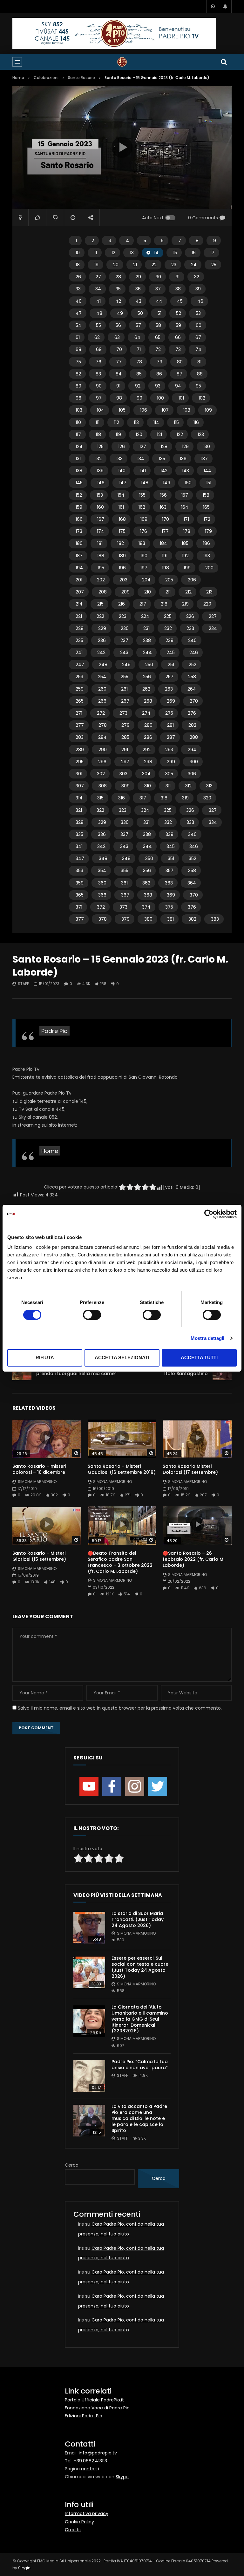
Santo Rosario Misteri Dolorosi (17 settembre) (190, 1469)
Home (18, 78)
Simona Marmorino (37, 1482)
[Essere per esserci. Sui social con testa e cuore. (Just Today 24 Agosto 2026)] (89, 1972)
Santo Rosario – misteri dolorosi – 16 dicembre (39, 1469)
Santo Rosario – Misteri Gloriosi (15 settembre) (39, 1556)
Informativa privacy (87, 2513)
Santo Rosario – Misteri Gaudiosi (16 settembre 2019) (122, 1469)
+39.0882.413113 (90, 2461)
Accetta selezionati (122, 1358)
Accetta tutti (199, 1358)
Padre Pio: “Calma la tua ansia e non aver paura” (140, 2065)
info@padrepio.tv (98, 2453)
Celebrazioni (46, 78)
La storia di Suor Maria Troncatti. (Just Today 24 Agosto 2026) (138, 1919)
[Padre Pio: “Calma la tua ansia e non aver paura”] (89, 2076)
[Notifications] (225, 6)
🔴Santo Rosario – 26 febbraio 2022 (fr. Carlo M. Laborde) (193, 1559)
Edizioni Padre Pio (84, 2416)
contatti (90, 2469)
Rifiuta (45, 1358)
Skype (122, 2477)
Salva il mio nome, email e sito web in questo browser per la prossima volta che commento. (120, 1708)
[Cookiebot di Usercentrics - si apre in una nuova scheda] (209, 1214)
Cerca (72, 2165)
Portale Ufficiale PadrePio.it (94, 2400)
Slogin (24, 2568)
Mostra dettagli (208, 1338)
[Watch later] (213, 6)
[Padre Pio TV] (122, 62)
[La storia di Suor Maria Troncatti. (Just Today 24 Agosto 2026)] (89, 1928)
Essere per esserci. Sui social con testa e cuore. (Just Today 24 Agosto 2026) (140, 1967)
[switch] (92, 1315)
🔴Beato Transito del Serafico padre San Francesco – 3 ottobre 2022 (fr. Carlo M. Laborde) (120, 1562)
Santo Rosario (81, 78)
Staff (23, 984)
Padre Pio (54, 1031)
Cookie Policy (79, 2522)
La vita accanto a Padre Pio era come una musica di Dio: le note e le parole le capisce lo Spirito (139, 2118)
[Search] (224, 62)
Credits (73, 2530)
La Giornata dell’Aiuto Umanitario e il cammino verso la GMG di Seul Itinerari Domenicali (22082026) (140, 2019)
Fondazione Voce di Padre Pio (97, 2408)
